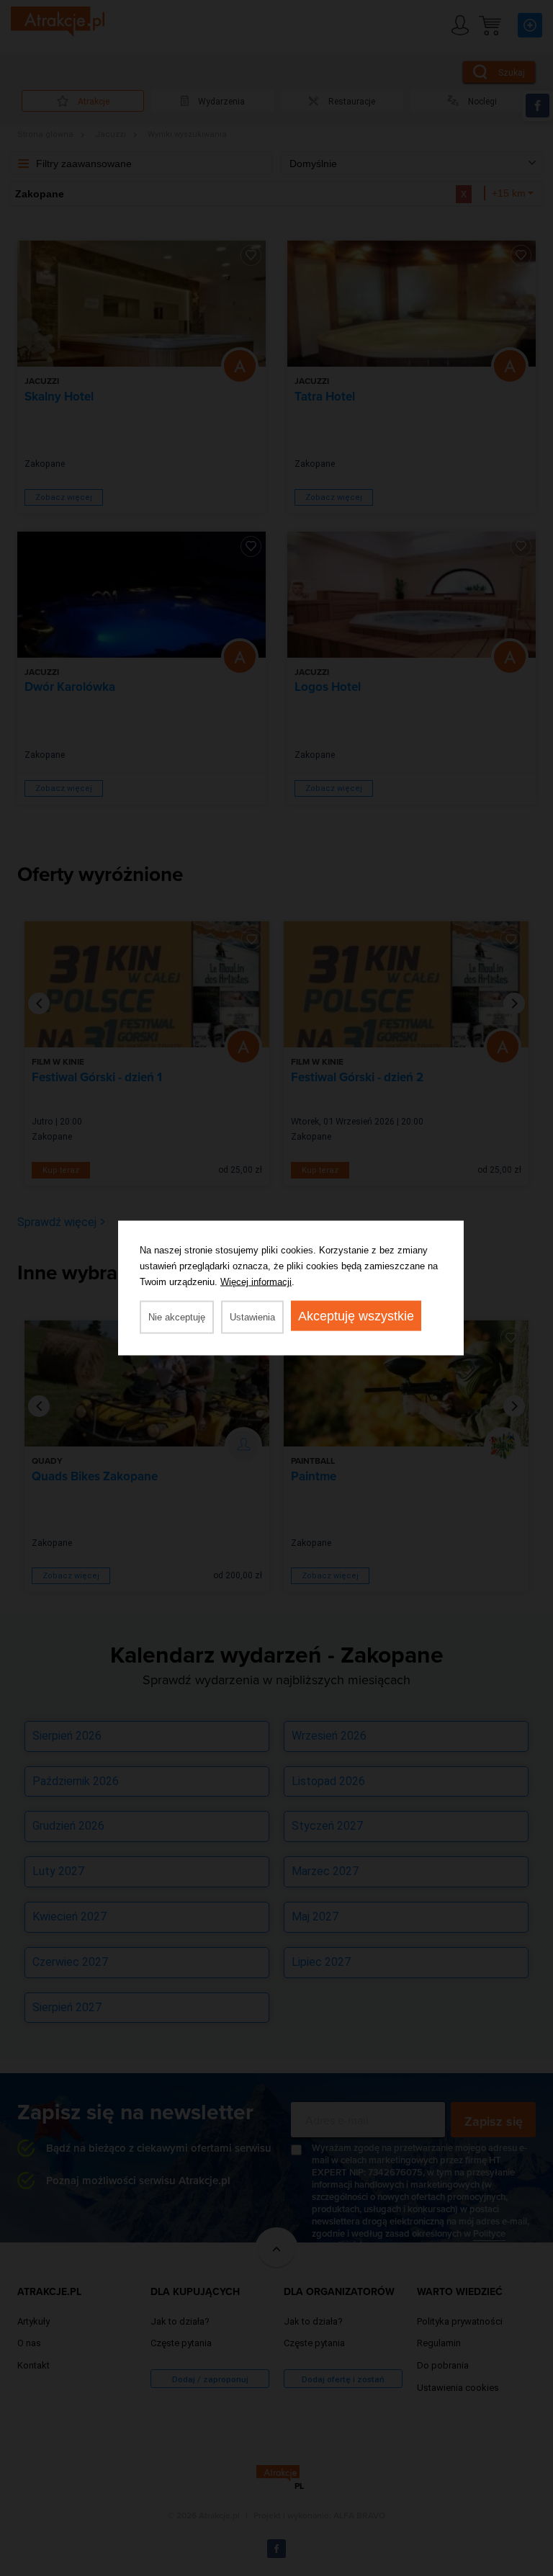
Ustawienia (252, 1317)
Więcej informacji (256, 1282)
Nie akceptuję (177, 1317)
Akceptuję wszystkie (356, 1316)
